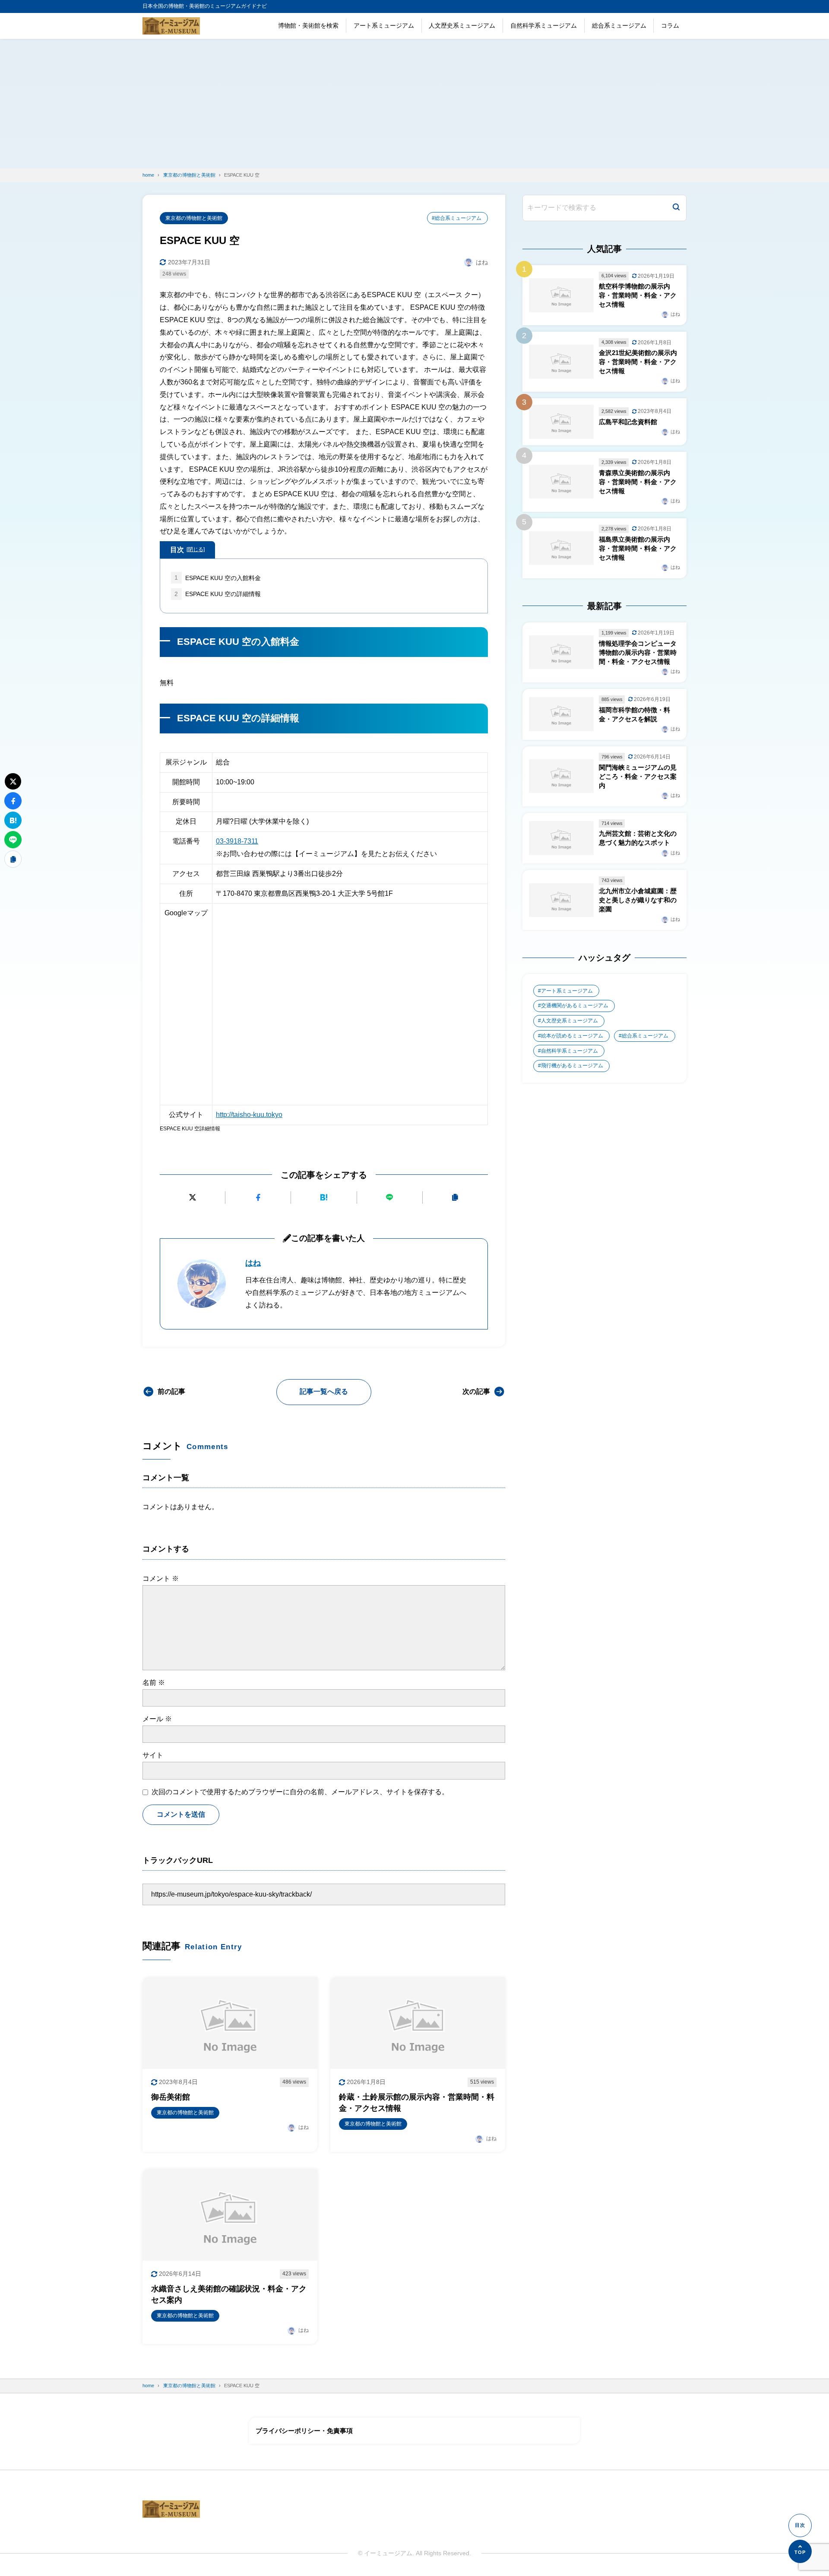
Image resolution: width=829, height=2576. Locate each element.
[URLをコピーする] (455, 1198)
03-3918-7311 (237, 841)
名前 (154, 1683)
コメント (161, 1578)
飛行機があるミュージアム (572, 1066)
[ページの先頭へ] (800, 2551)
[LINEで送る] (390, 1198)
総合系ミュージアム (619, 25)
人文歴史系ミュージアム (462, 25)
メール (157, 1719)
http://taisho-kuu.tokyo (249, 1115)
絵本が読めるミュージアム (572, 1036)
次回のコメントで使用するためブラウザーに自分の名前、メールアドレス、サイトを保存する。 (300, 1792)
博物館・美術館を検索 (308, 25)
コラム (670, 25)
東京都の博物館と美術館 (194, 218)
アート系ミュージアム (384, 25)
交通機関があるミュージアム (575, 1006)
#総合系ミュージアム (457, 218)
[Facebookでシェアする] (258, 1198)
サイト (153, 1755)
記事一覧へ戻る (324, 1391)
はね (253, 1263)
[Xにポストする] (192, 1198)
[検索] (676, 208)
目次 (187, 550)
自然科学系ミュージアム (544, 25)
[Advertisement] (414, 104)
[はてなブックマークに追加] (324, 1198)
